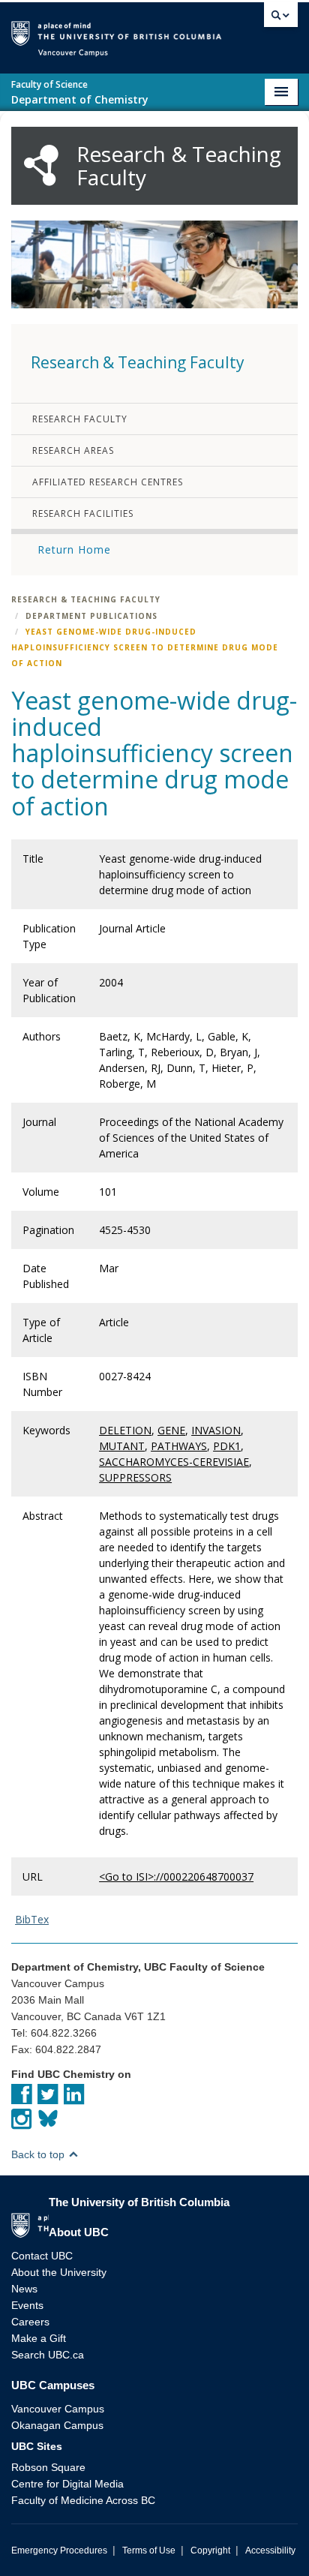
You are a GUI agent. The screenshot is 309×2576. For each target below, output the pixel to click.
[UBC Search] (281, 19)
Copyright (210, 2550)
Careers (30, 2322)
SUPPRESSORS (135, 1477)
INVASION (216, 1430)
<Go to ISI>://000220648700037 (176, 1876)
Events (27, 2305)
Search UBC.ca (48, 2355)
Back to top (39, 2154)
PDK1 (227, 1446)
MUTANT (122, 1446)
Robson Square (48, 2467)
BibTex (32, 1919)
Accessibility (270, 2550)
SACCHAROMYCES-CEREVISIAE (174, 1462)
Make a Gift (39, 2338)
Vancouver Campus (58, 2409)
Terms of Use (149, 2550)
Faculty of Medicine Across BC (83, 2500)
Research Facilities (83, 513)
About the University (59, 2272)
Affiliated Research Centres (108, 482)
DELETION (125, 1430)
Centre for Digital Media (67, 2484)
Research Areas (73, 450)
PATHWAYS (179, 1446)
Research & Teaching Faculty (86, 599)
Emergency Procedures (59, 2550)
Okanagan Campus (57, 2425)
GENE (171, 1430)
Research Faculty (80, 419)
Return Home (74, 549)
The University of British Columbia (240, 31)
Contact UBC (42, 2256)
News (24, 2289)
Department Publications (91, 616)
